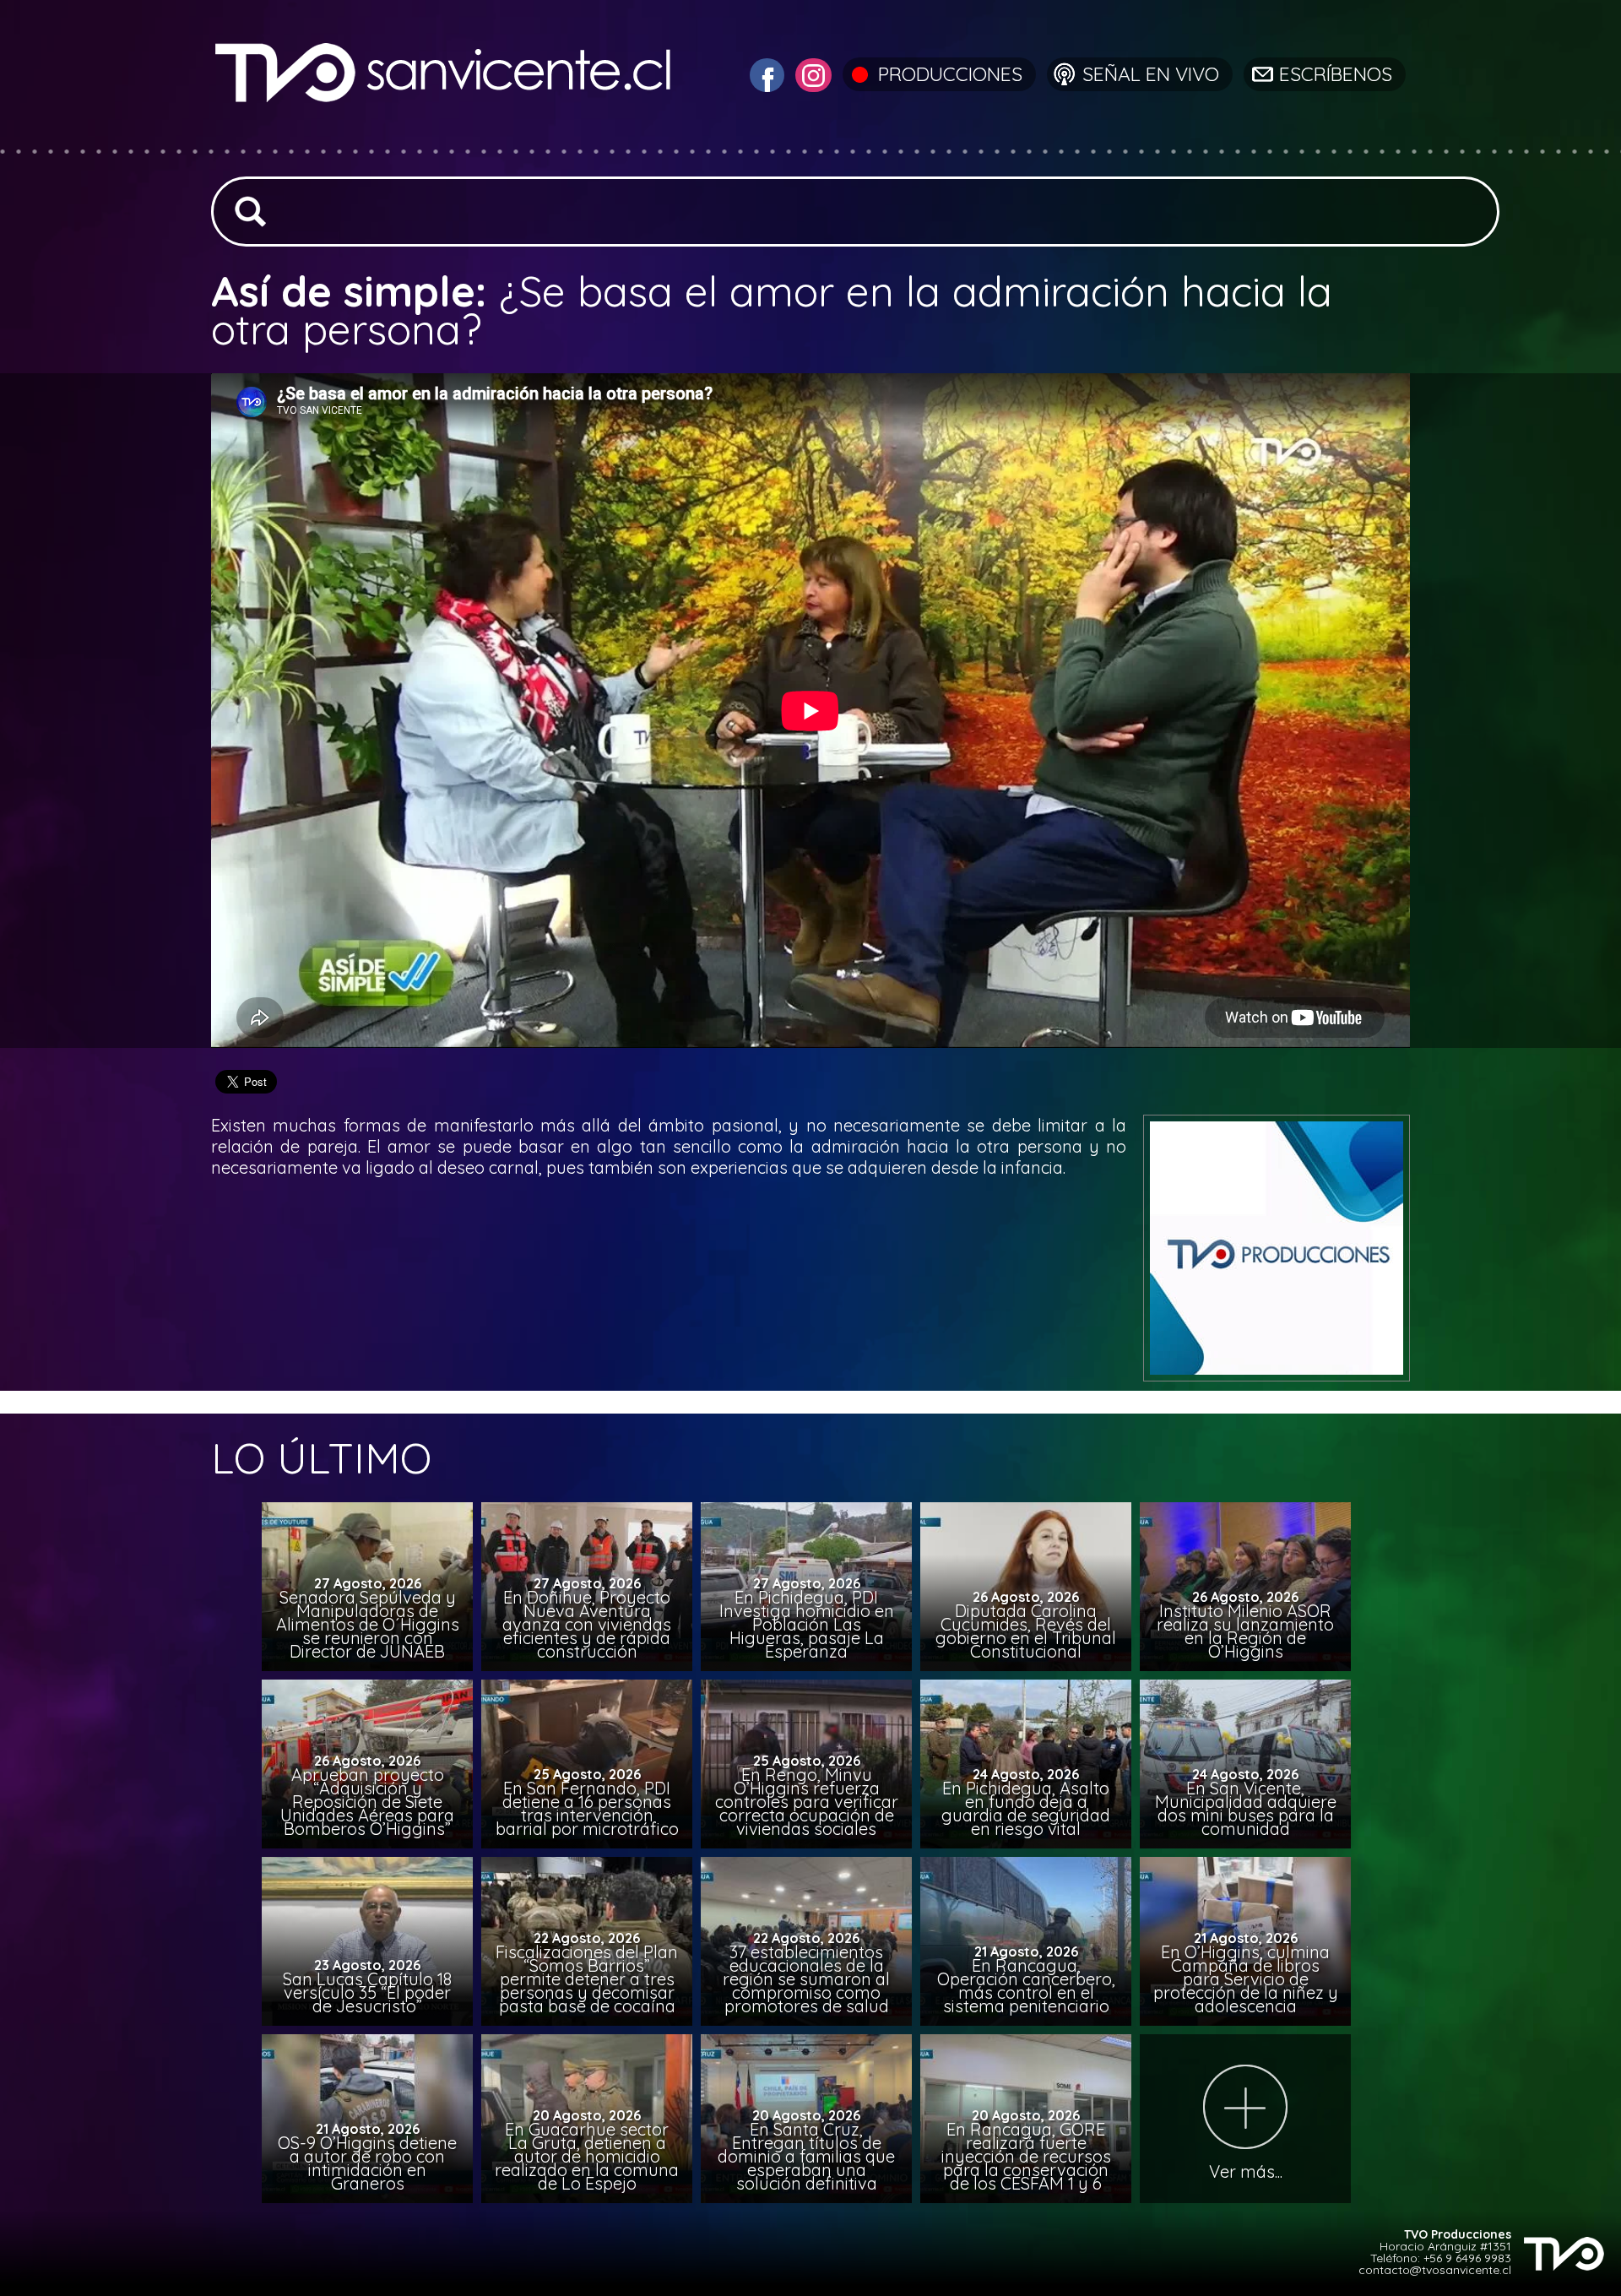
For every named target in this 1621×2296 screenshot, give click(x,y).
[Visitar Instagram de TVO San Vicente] (811, 73)
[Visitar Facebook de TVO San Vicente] (765, 73)
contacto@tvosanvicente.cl (1435, 2270)
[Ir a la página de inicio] (445, 139)
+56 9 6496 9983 (1467, 2258)
